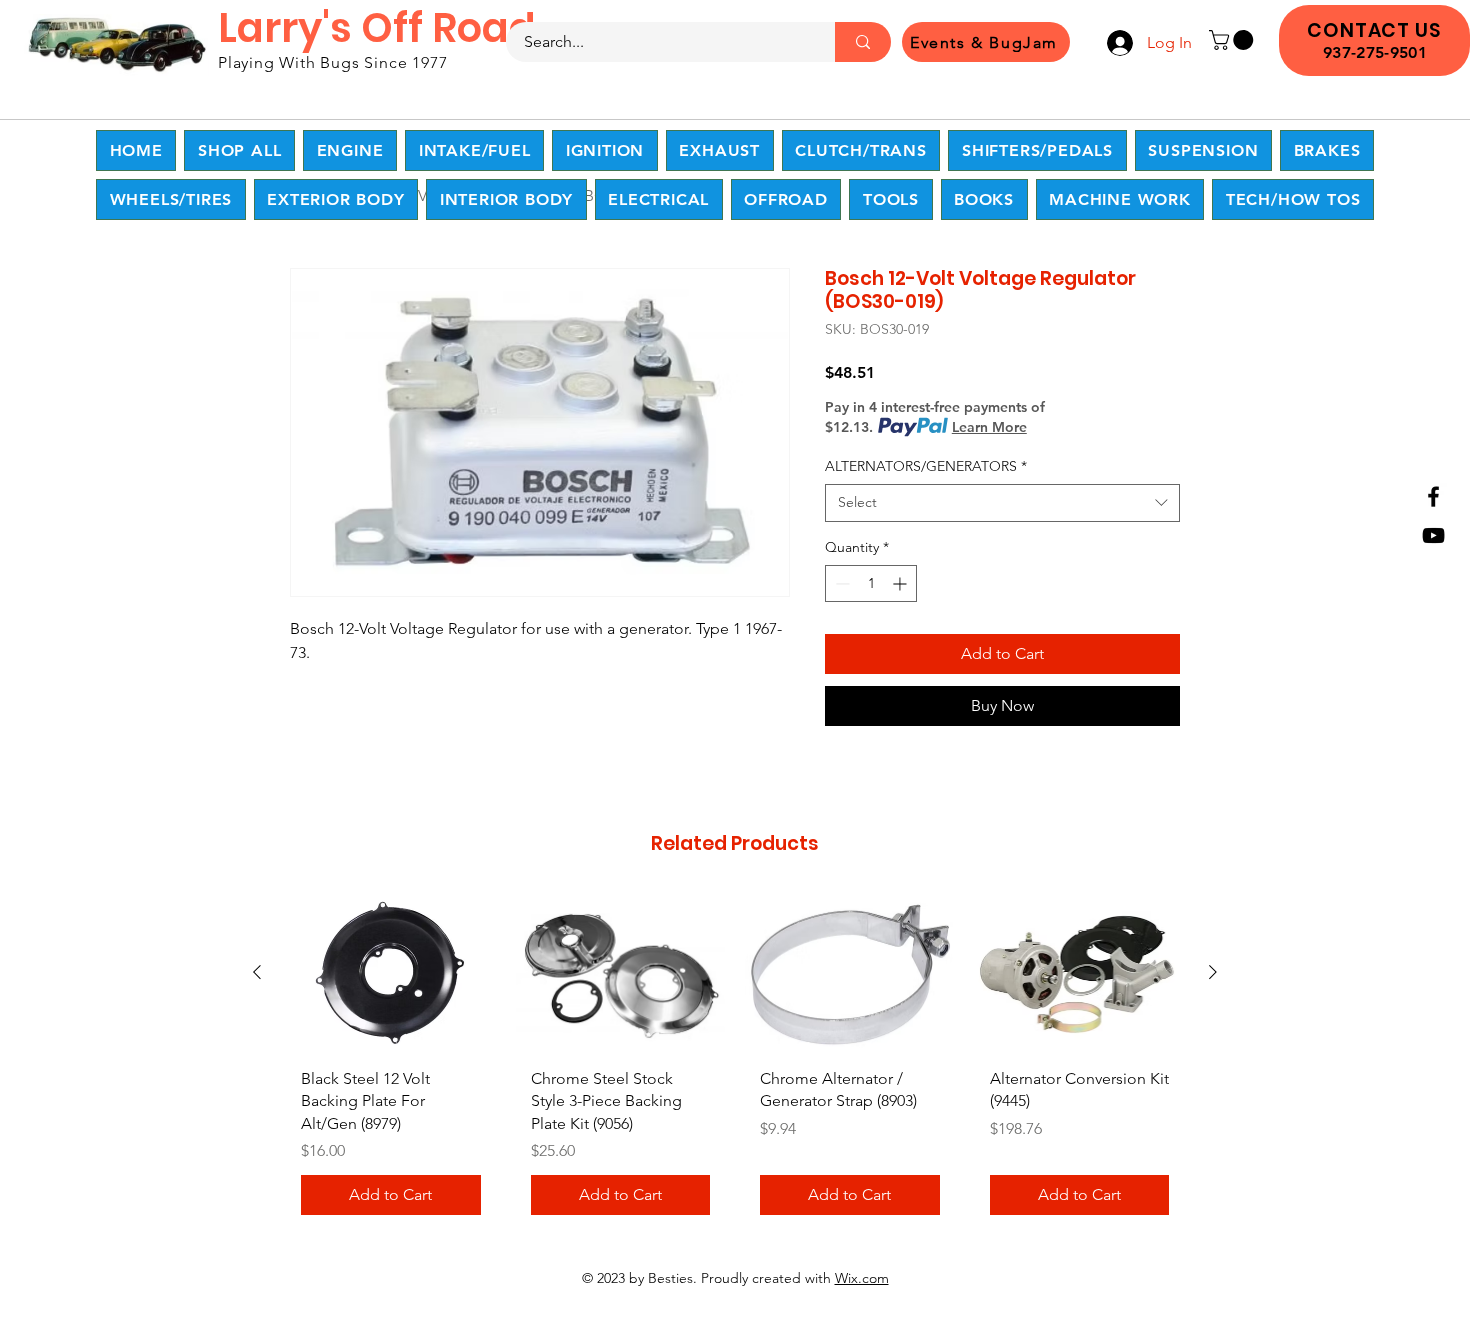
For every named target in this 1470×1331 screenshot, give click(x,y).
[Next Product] (1213, 972)
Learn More (989, 427)
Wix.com (862, 1278)
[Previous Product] (257, 972)
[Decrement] (840, 583)
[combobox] (1002, 503)
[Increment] (901, 583)
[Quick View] (391, 973)
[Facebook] (1433, 496)
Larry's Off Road (377, 28)
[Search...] (863, 42)
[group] (735, 1062)
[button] (1233, 40)
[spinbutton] (871, 583)
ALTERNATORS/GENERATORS (926, 466)
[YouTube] (1433, 535)
